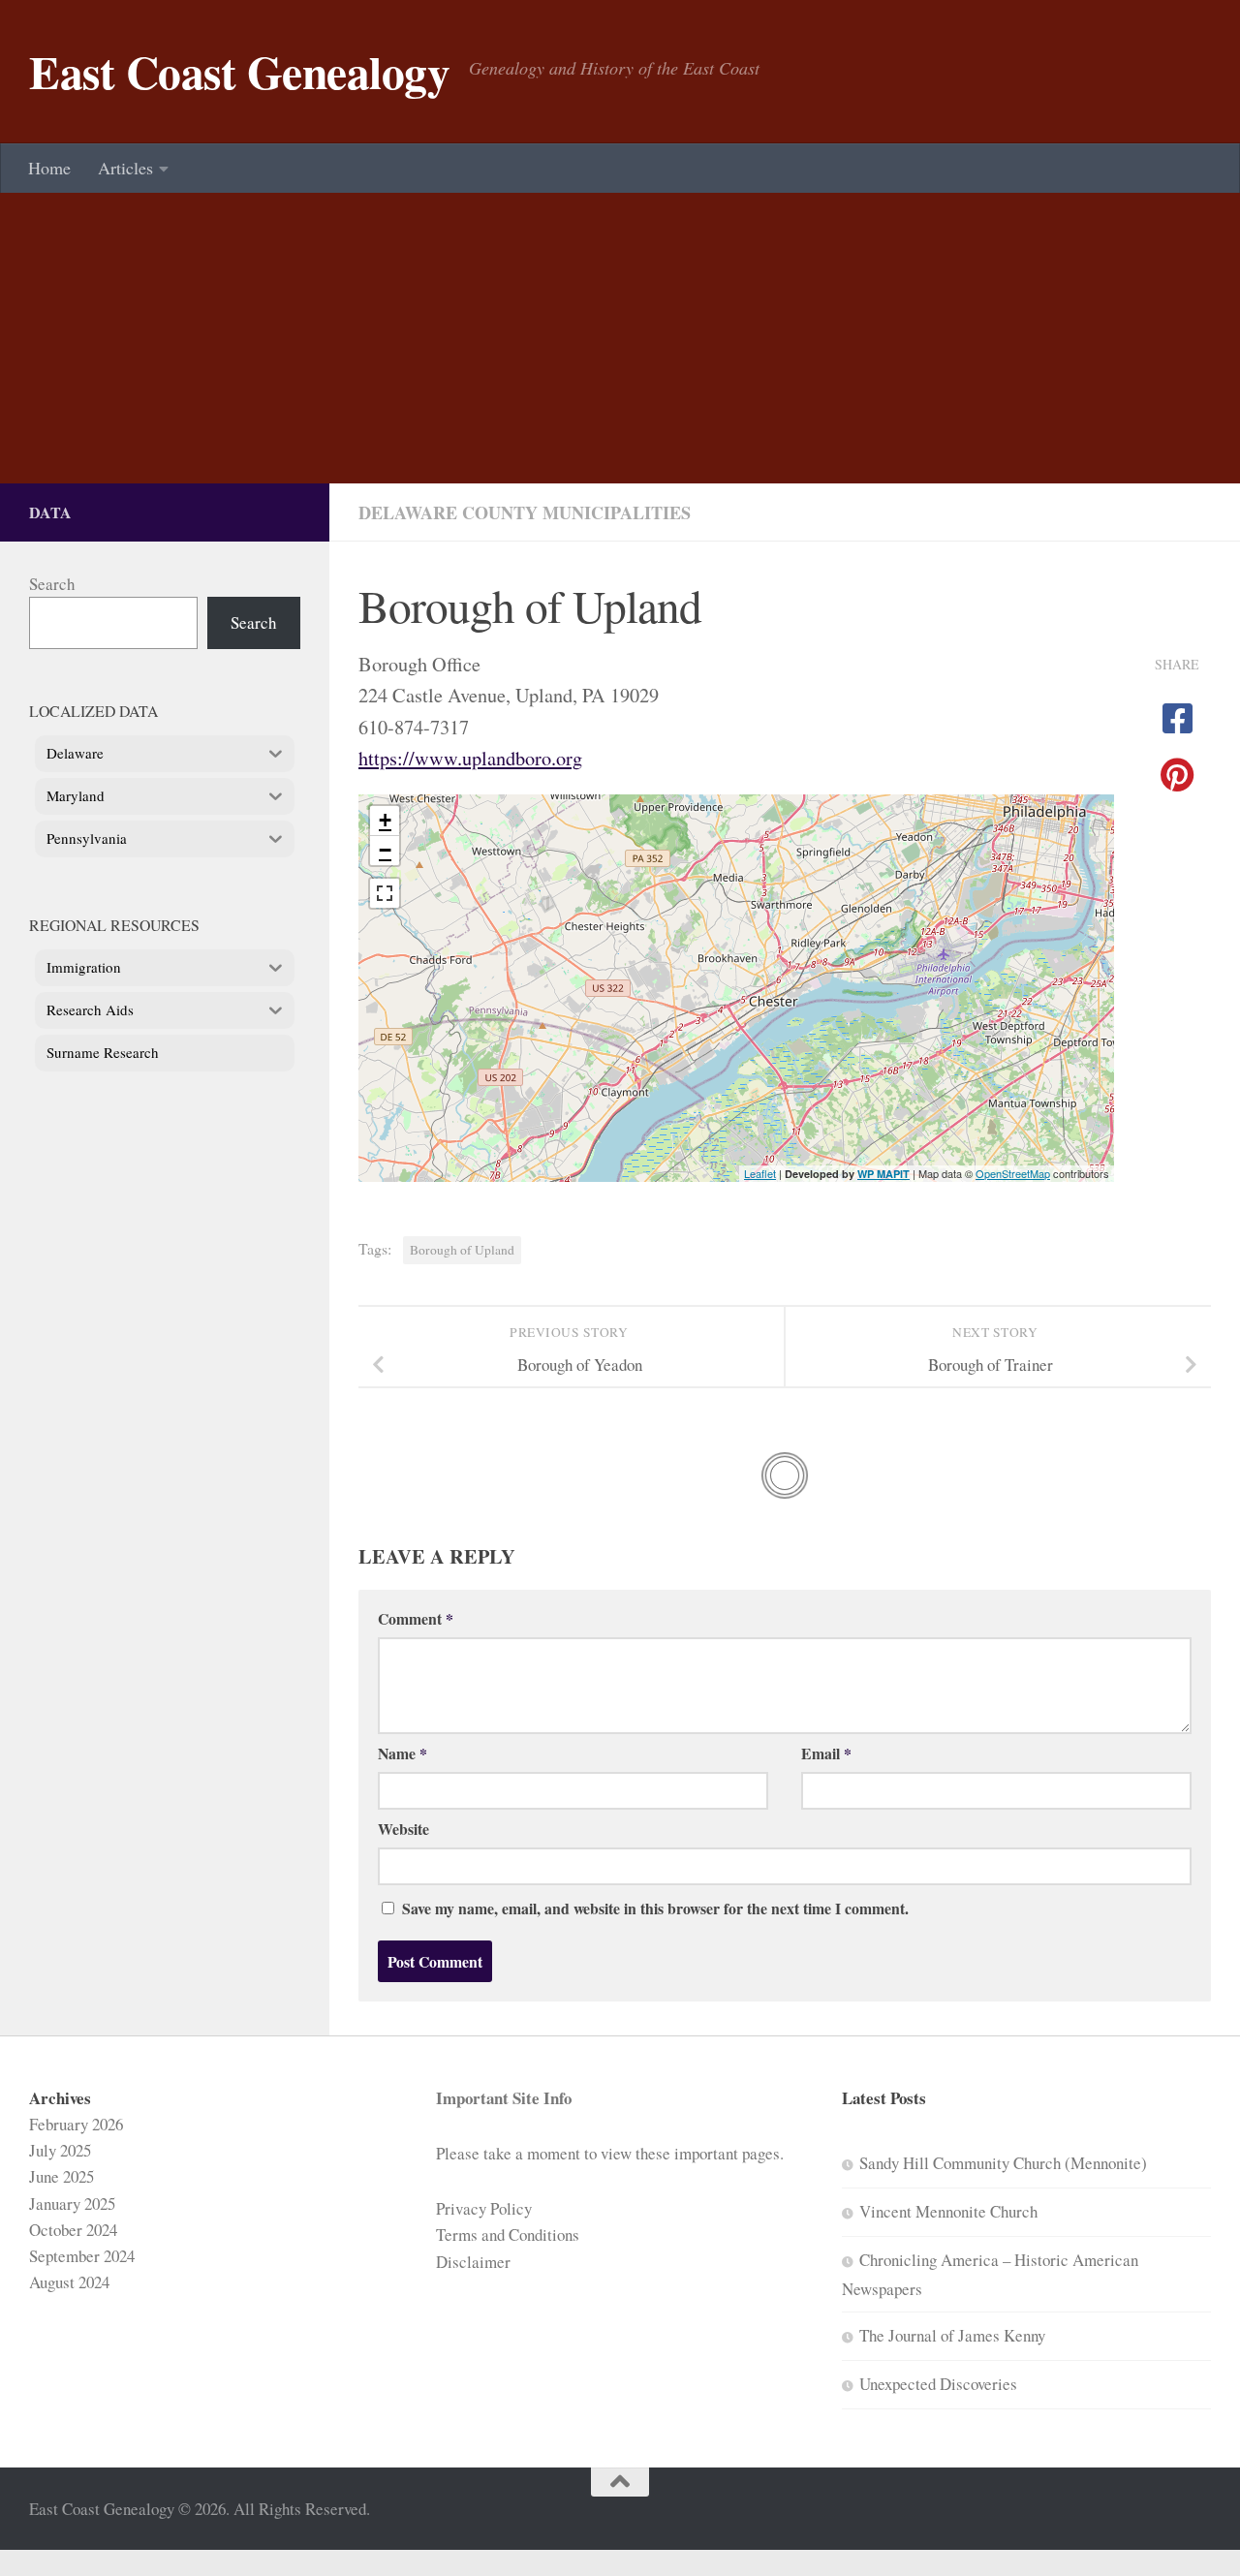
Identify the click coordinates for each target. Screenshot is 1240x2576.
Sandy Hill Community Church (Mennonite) (1003, 2163)
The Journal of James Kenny (952, 2335)
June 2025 (62, 2176)
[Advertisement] (620, 338)
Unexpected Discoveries (938, 2384)
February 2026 (76, 2124)
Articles (125, 168)
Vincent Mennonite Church (948, 2211)
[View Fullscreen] (385, 893)
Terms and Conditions (508, 2235)
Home (49, 168)
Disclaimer (473, 2262)
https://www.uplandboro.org (470, 758)
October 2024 (73, 2230)
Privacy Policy (484, 2208)
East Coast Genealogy (239, 72)
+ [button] (385, 820)
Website (403, 1829)
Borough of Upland (462, 1250)
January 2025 (72, 2204)
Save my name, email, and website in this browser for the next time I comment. (655, 1908)
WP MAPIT (883, 1174)
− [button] (385, 850)
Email (826, 1753)
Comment (416, 1618)
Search (52, 584)
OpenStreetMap (1013, 1173)
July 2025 (60, 2150)
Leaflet (760, 1173)
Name (403, 1753)
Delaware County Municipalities (525, 512)
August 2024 (69, 2282)
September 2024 (82, 2256)
